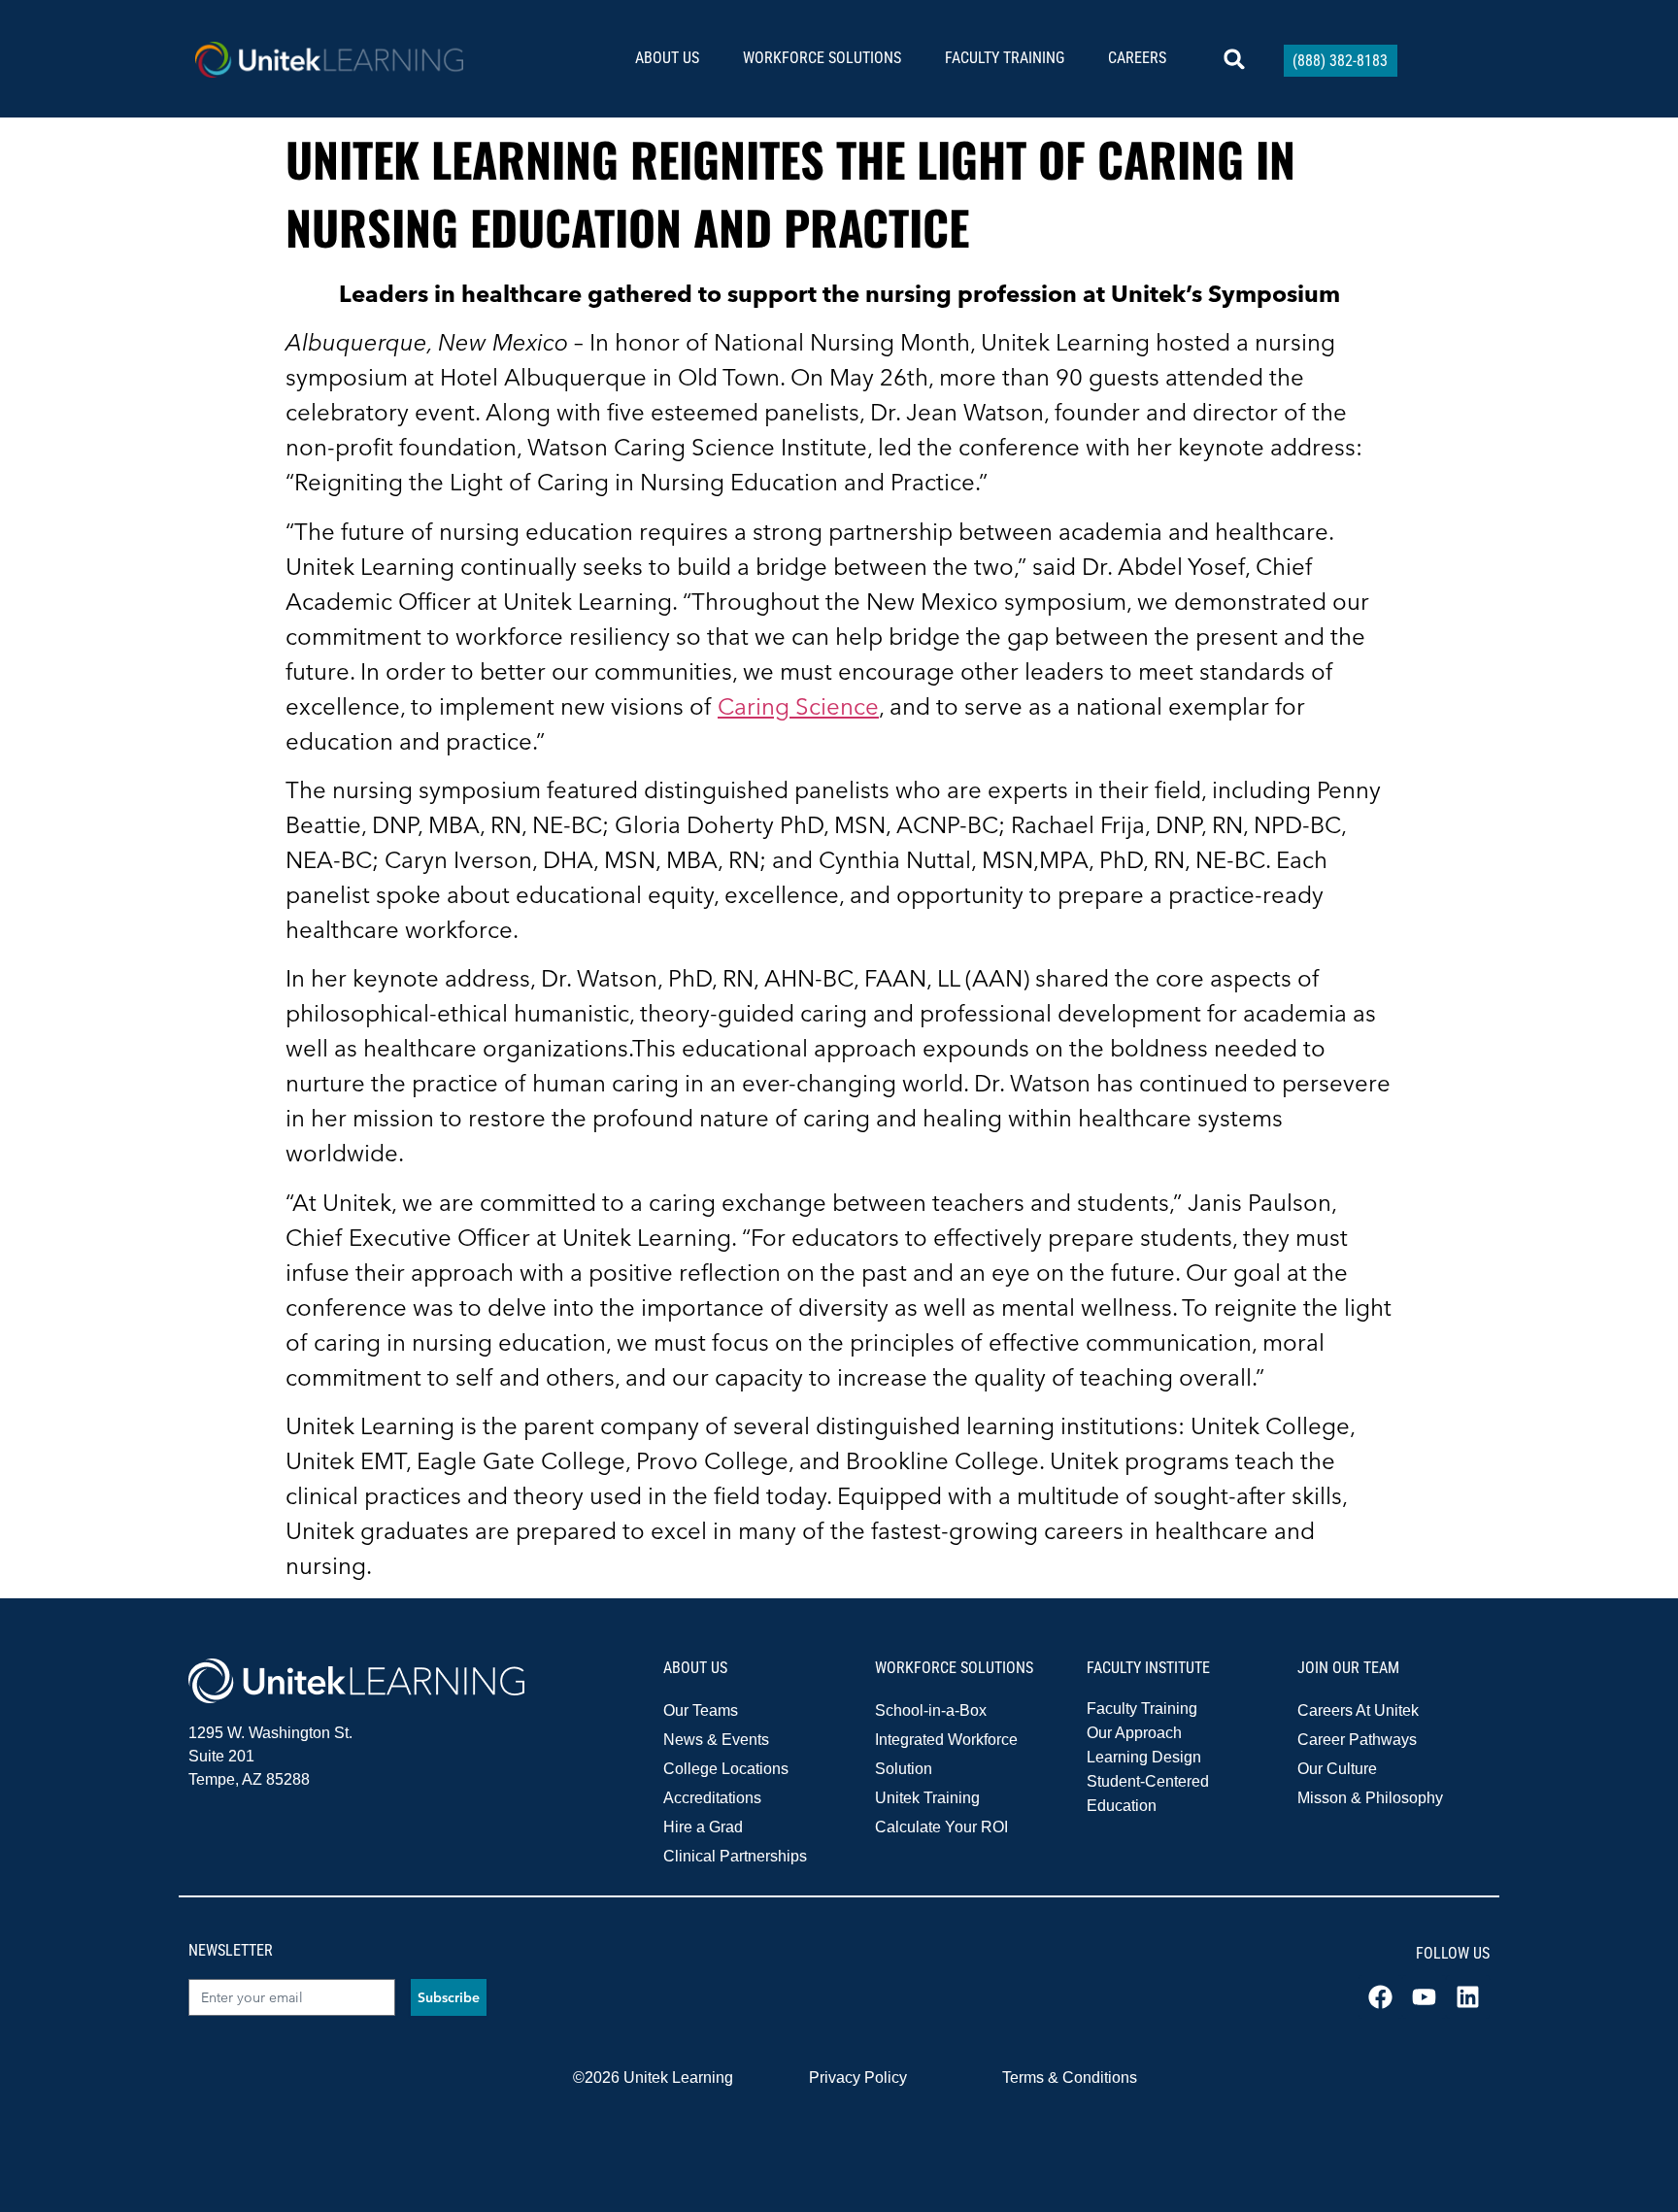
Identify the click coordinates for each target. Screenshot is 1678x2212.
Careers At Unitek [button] (1358, 1710)
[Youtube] (1424, 1997)
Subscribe (449, 1997)
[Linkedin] (1468, 1997)
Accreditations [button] (712, 1798)
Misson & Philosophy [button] (1370, 1798)
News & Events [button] (716, 1740)
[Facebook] (1380, 1997)
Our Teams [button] (701, 1710)
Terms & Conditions (1070, 2078)
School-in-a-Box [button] (931, 1710)
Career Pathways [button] (1357, 1740)
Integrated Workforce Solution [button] (946, 1754)
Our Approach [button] (1134, 1733)
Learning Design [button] (1144, 1757)
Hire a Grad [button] (703, 1827)
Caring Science (798, 706)
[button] (674, 59)
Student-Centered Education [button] (1148, 1793)
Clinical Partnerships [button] (735, 1856)
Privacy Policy (858, 2078)
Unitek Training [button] (927, 1798)
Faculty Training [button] (1142, 1709)
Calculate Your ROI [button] (941, 1827)
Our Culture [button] (1337, 1769)
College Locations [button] (726, 1769)
